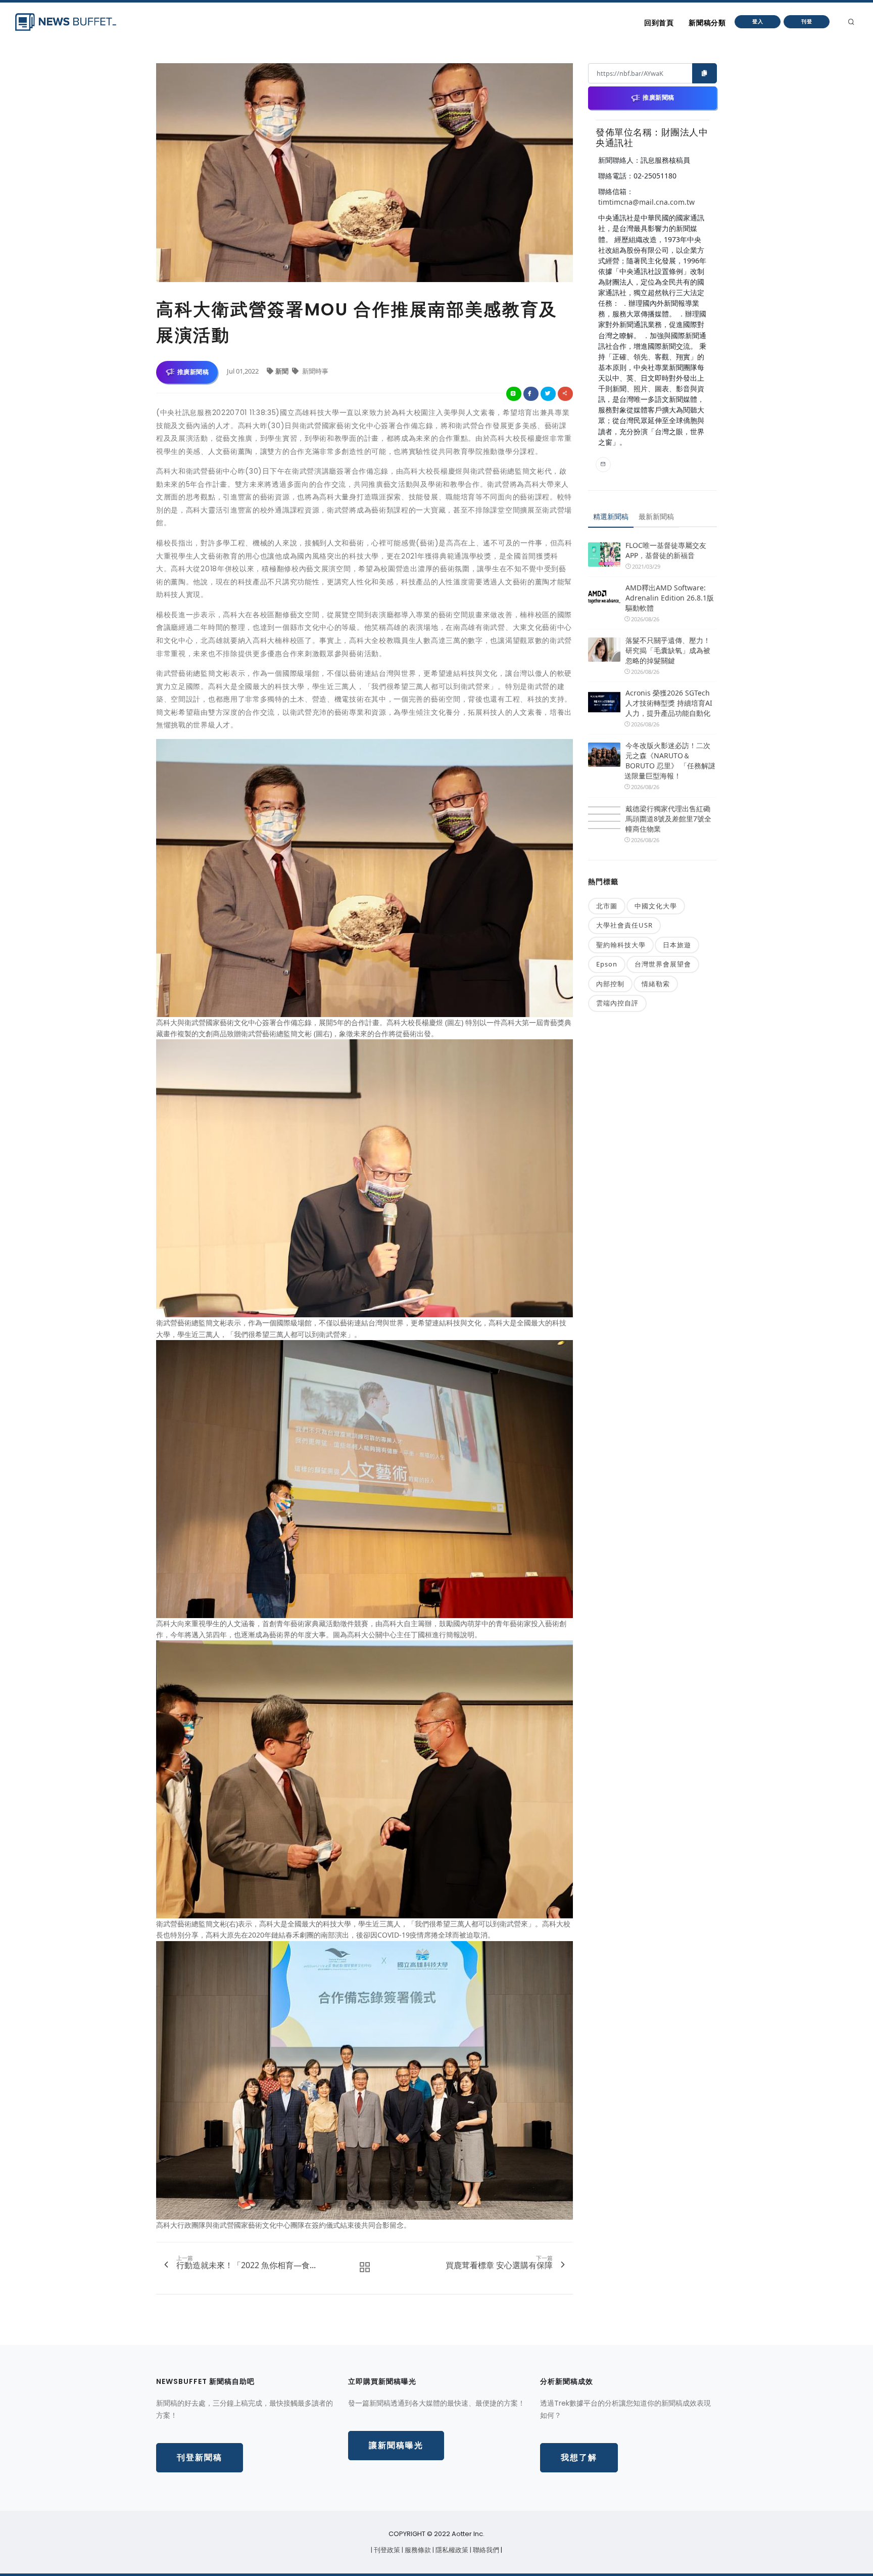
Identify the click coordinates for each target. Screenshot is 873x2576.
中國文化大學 (656, 906)
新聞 (283, 371)
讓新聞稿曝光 (396, 2445)
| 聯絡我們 (485, 2550)
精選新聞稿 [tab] (611, 516)
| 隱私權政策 (451, 2550)
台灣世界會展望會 (663, 964)
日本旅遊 (677, 945)
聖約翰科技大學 (621, 945)
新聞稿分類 (707, 23)
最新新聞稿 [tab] (656, 516)
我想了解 (579, 2457)
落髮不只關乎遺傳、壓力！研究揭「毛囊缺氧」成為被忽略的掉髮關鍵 (668, 650)
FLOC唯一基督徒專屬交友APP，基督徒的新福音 (666, 550)
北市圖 (607, 906)
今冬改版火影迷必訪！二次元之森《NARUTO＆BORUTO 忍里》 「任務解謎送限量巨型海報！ (670, 761)
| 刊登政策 (386, 2550)
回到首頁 (659, 23)
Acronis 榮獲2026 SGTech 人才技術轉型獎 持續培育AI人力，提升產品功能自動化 (669, 703)
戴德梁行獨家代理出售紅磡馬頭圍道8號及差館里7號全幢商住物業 (668, 819)
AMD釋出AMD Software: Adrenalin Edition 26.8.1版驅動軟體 (670, 598)
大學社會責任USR (624, 925)
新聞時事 (314, 371)
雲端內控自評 (617, 1003)
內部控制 (610, 984)
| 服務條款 (417, 2550)
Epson (607, 964)
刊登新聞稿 (200, 2457)
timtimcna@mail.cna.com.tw (646, 202)
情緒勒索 (656, 984)
